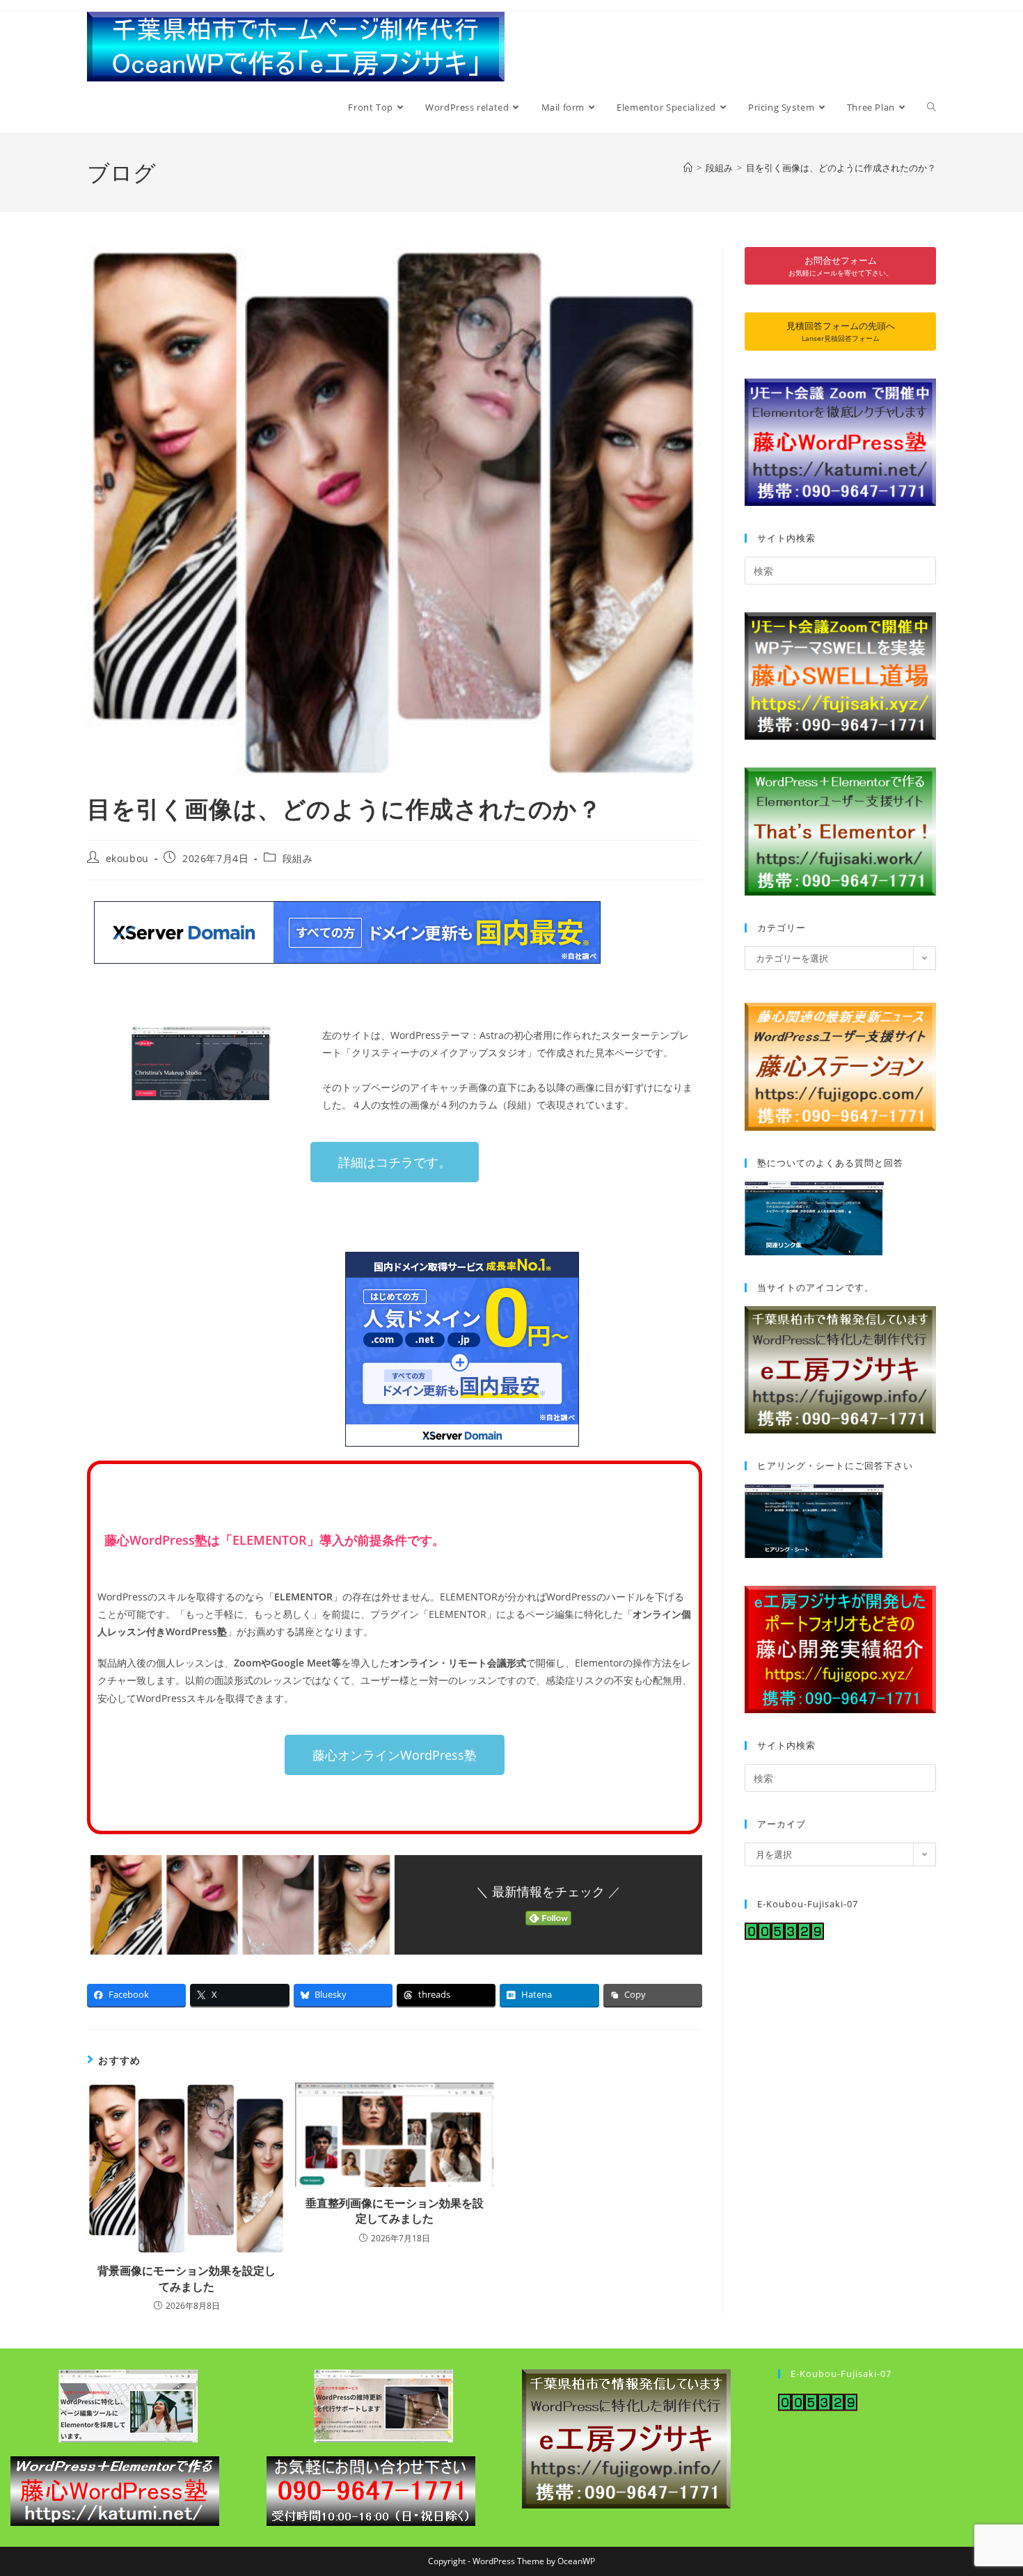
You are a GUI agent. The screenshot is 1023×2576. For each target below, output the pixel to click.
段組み (298, 858)
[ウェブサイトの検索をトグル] (931, 107)
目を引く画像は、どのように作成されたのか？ (841, 168)
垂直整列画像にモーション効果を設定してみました (395, 2211)
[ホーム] (688, 168)
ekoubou (127, 858)
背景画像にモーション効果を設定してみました (187, 2278)
